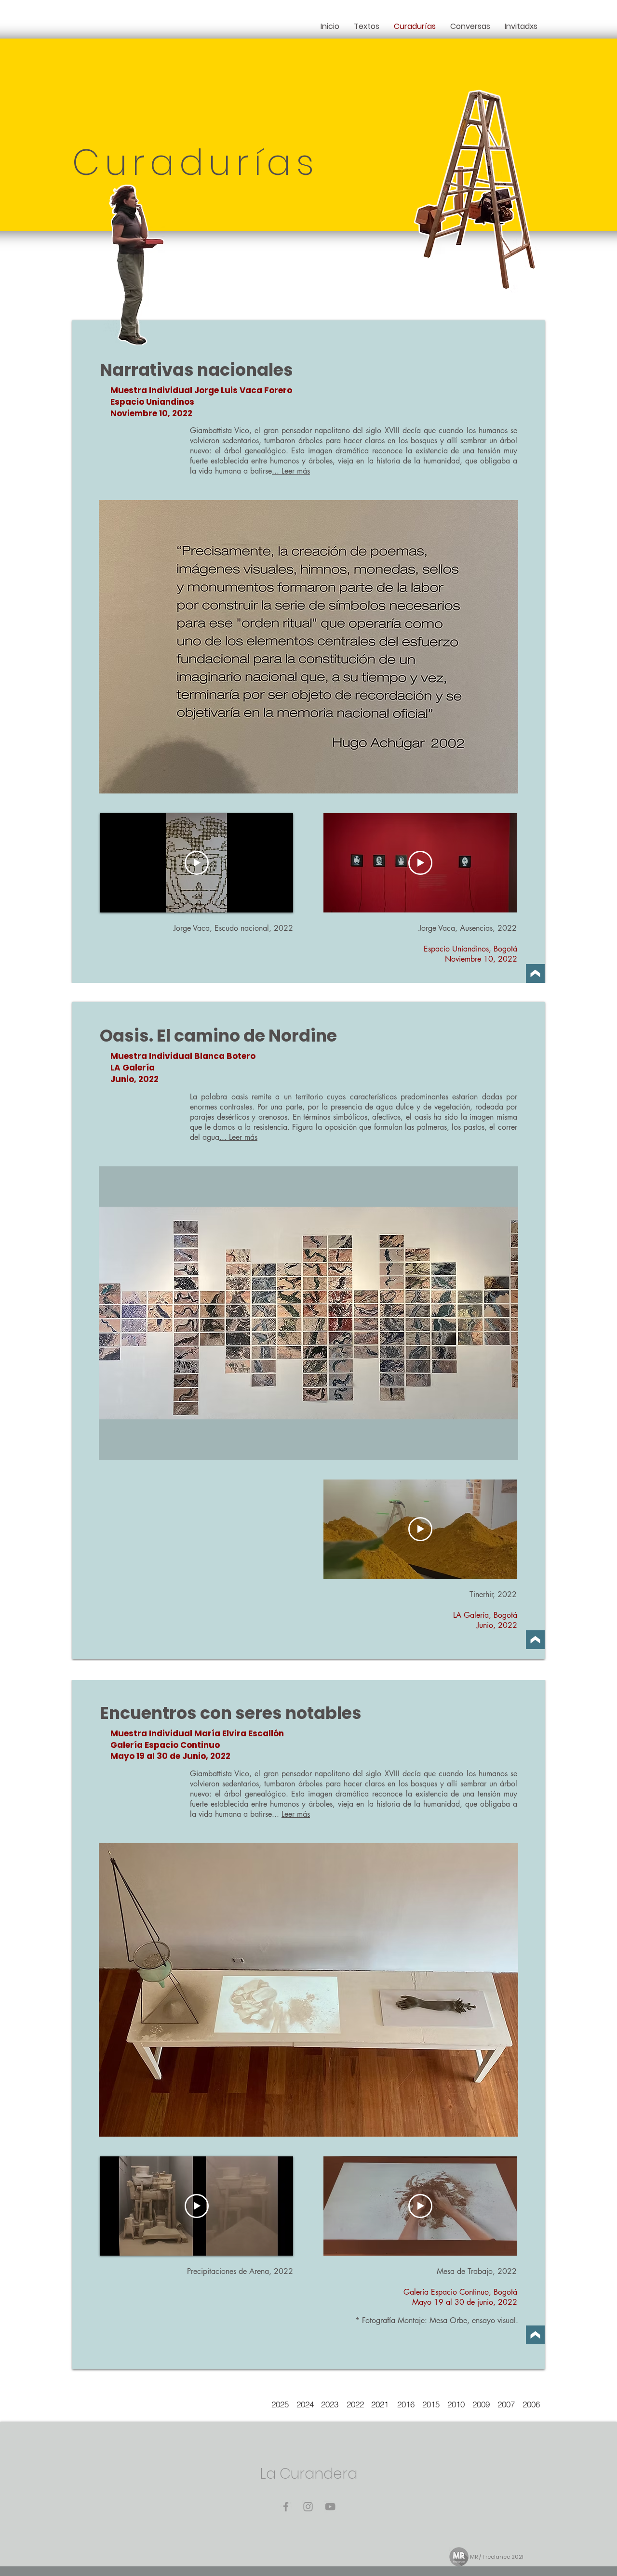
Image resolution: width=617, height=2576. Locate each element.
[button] (308, 647)
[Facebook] (286, 2507)
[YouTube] (330, 2507)
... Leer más (291, 471)
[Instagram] (308, 2507)
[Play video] (197, 863)
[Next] (535, 973)
